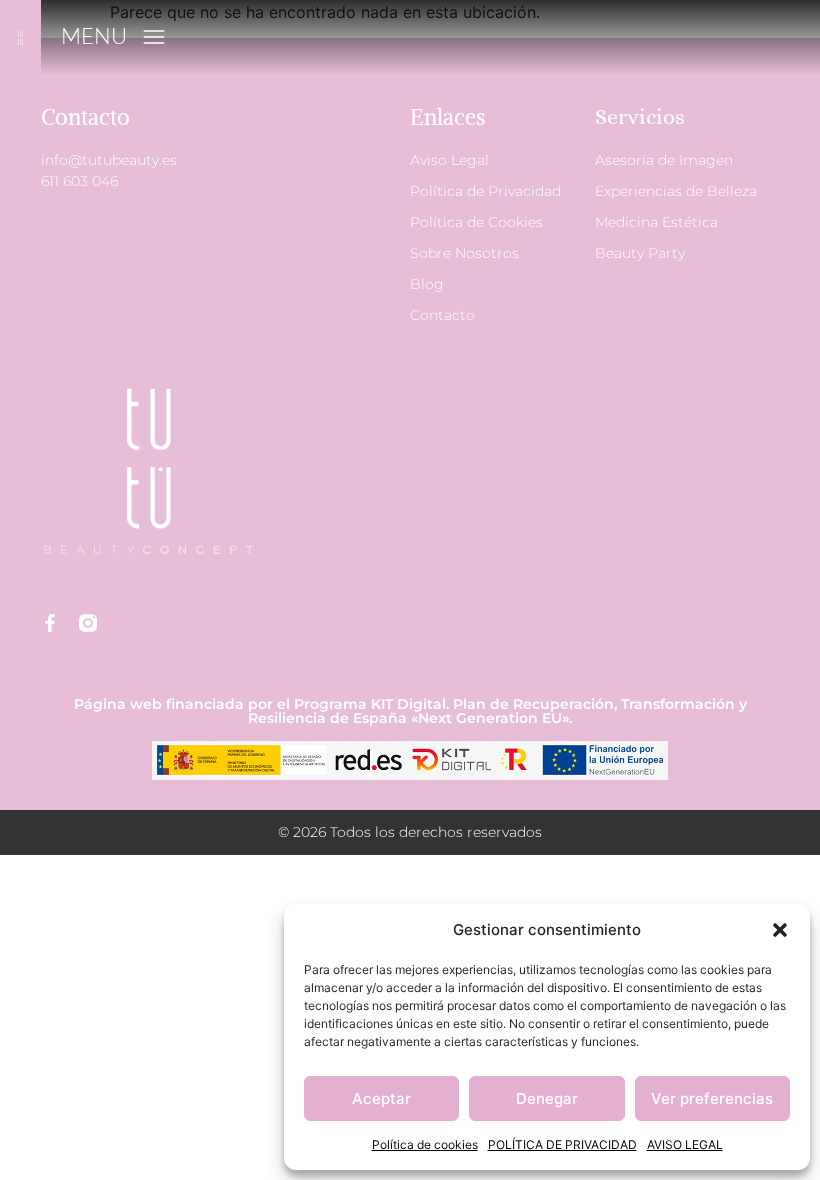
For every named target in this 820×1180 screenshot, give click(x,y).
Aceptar (381, 1098)
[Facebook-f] (50, 623)
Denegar (547, 1098)
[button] (780, 930)
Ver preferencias (712, 1098)
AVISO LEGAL (685, 1144)
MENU (94, 35)
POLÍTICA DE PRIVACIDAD (562, 1144)
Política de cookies (425, 1144)
